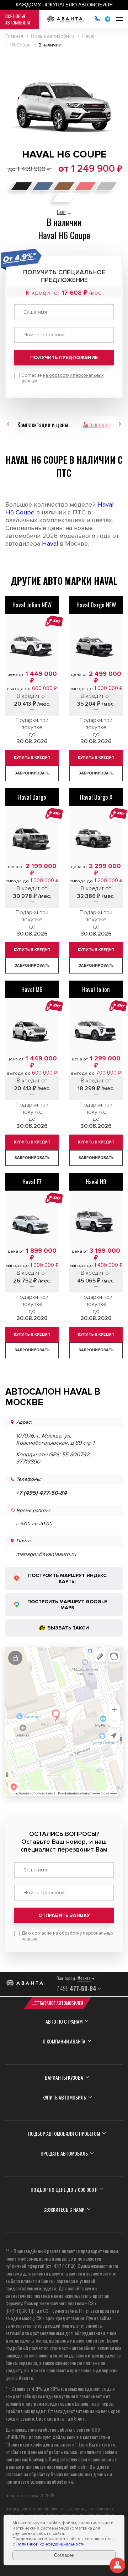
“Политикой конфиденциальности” (41, 2444)
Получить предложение (64, 357)
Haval (50, 544)
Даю (67, 1936)
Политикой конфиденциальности (50, 2544)
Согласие (62, 378)
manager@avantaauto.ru (46, 1554)
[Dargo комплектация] (32, 836)
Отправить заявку (64, 1915)
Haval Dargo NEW (96, 605)
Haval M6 (32, 989)
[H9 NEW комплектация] (96, 1221)
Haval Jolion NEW (32, 605)
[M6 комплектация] (32, 1028)
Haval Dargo (32, 797)
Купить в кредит (32, 758)
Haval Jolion (96, 989)
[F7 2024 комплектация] (32, 1221)
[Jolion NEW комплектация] (96, 1028)
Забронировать (32, 773)
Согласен (64, 2555)
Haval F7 (32, 1182)
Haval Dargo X (96, 797)
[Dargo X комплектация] (96, 836)
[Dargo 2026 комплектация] (96, 644)
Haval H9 (96, 1182)
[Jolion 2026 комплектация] (32, 644)
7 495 (76, 1988)
